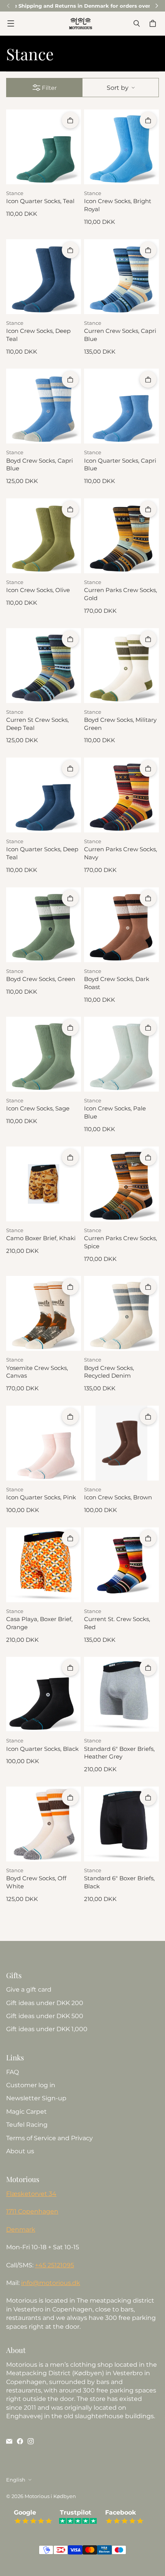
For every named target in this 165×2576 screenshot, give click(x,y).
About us (20, 2151)
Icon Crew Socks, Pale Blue (115, 1113)
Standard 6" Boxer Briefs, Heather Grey (119, 1753)
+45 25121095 (54, 2265)
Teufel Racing (27, 2125)
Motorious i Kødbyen (50, 2496)
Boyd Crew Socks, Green (41, 979)
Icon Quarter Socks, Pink (41, 1497)
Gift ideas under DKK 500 (45, 2016)
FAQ (12, 2072)
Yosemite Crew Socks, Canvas (37, 1372)
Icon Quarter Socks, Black (42, 1749)
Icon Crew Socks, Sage (38, 1108)
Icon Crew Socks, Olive (38, 590)
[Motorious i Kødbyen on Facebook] (20, 2441)
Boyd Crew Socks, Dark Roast (117, 983)
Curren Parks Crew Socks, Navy (120, 853)
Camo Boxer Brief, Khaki (41, 1238)
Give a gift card (29, 1989)
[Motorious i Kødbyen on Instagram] (31, 2441)
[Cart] (154, 23)
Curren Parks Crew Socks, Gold (120, 594)
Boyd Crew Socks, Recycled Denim (109, 1372)
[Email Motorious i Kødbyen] (9, 2441)
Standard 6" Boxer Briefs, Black (119, 1882)
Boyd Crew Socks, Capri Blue (40, 465)
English (16, 2480)
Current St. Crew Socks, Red (117, 1623)
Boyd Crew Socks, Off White (36, 1882)
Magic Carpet (26, 2112)
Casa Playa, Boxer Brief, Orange (39, 1623)
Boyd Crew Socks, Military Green (120, 724)
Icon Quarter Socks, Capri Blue (120, 465)
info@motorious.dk (51, 2283)
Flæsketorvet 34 (31, 2194)
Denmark (21, 2229)
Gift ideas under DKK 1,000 (47, 2029)
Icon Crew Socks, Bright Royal (118, 205)
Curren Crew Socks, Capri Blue (120, 335)
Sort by (118, 88)
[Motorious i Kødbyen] (81, 23)
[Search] (137, 23)
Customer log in (31, 2085)
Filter (49, 88)
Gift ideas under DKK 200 (45, 2003)
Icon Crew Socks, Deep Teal (38, 335)
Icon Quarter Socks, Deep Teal (42, 853)
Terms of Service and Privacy (49, 2138)
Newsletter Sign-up (36, 2098)
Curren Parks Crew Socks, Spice (120, 1242)
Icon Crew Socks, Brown (118, 1497)
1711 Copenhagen (32, 2211)
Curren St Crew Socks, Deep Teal (37, 724)
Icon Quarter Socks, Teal (40, 201)
